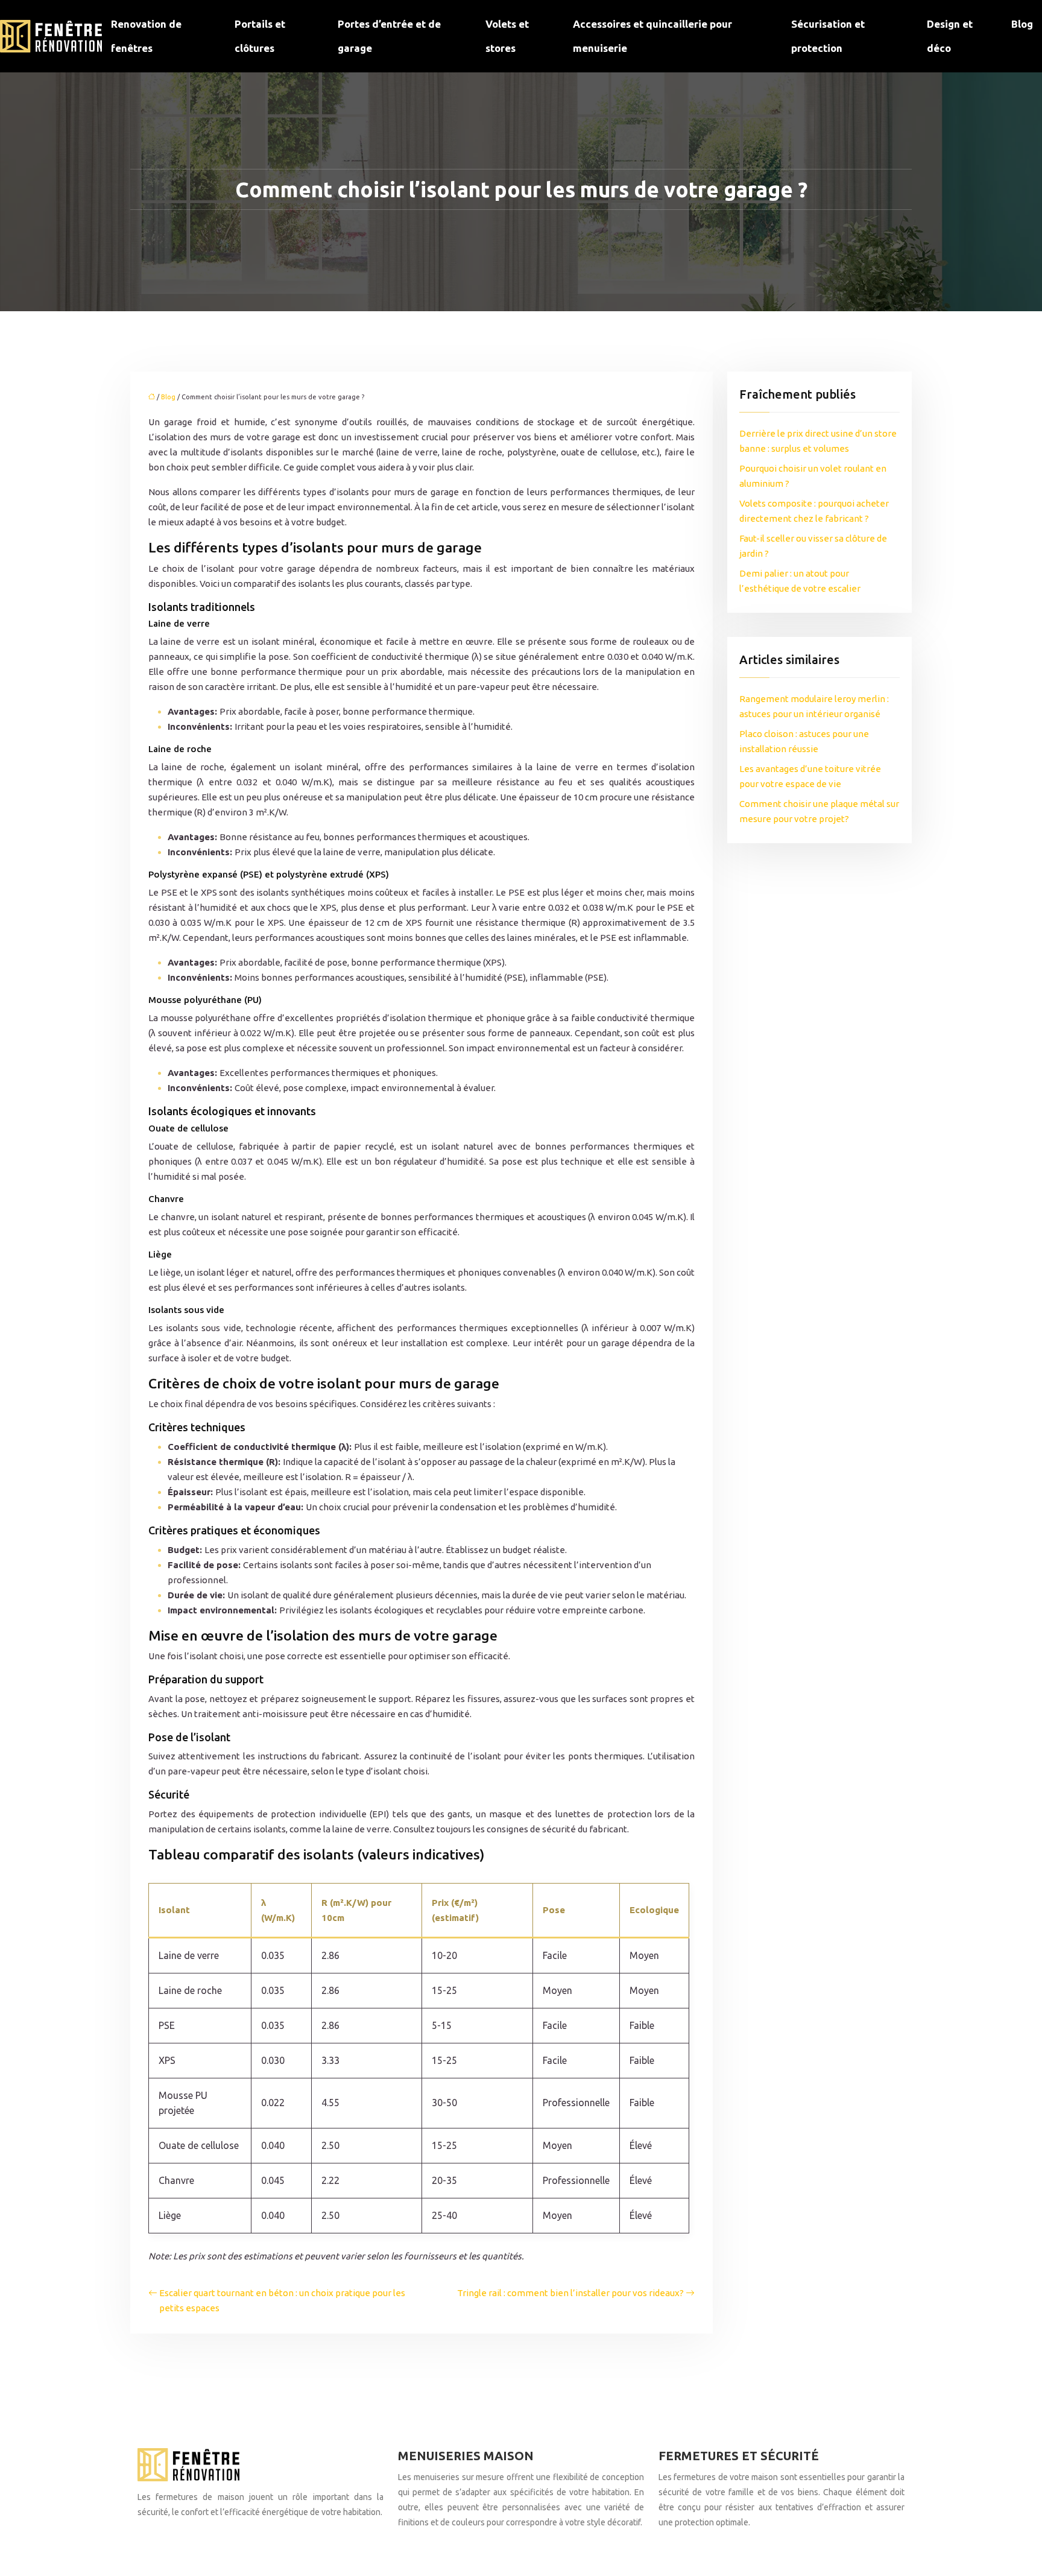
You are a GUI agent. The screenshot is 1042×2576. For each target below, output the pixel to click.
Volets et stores (507, 36)
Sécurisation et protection (828, 36)
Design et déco (950, 36)
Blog (1022, 24)
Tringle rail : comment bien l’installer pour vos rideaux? (570, 2293)
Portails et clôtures (260, 36)
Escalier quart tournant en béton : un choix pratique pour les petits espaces (282, 2300)
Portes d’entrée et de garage (389, 36)
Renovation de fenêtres (146, 36)
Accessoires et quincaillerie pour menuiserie (652, 36)
